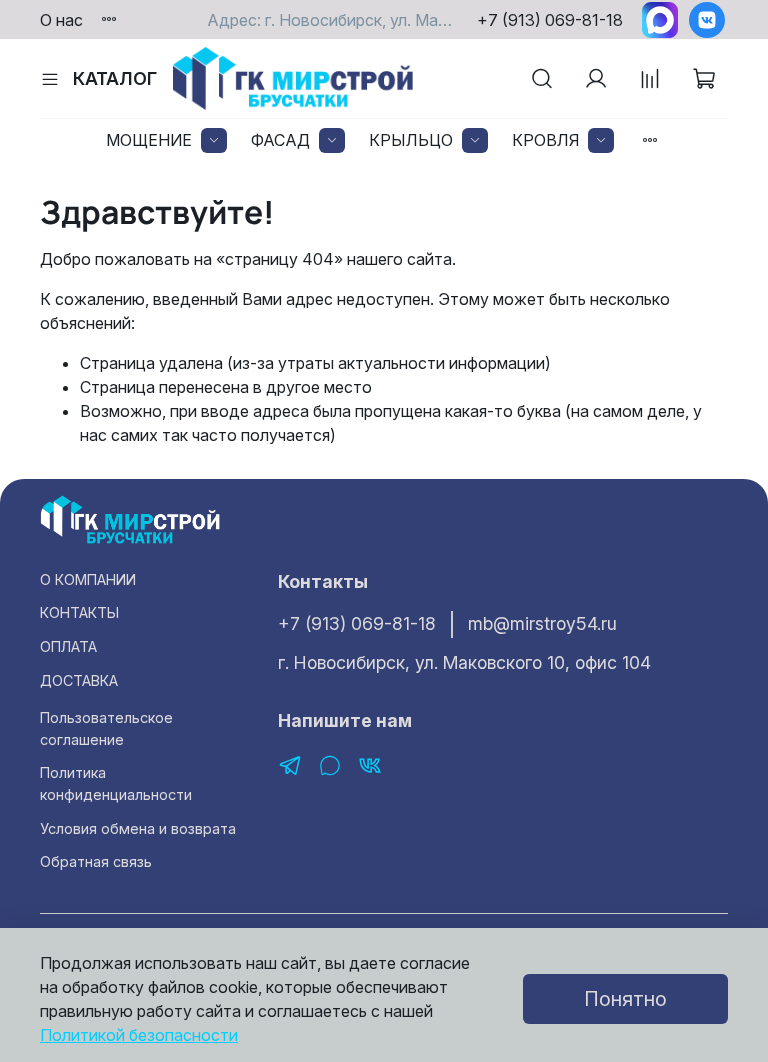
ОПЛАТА (68, 646)
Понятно (625, 999)
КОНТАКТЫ (79, 612)
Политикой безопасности (139, 1035)
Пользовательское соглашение (106, 728)
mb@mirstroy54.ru (542, 623)
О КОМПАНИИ (88, 579)
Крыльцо (411, 140)
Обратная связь (96, 861)
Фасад (280, 140)
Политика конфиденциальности (116, 783)
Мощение (149, 140)
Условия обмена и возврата (138, 828)
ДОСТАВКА (79, 680)
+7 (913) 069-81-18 (550, 20)
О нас (61, 20)
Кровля (545, 140)
